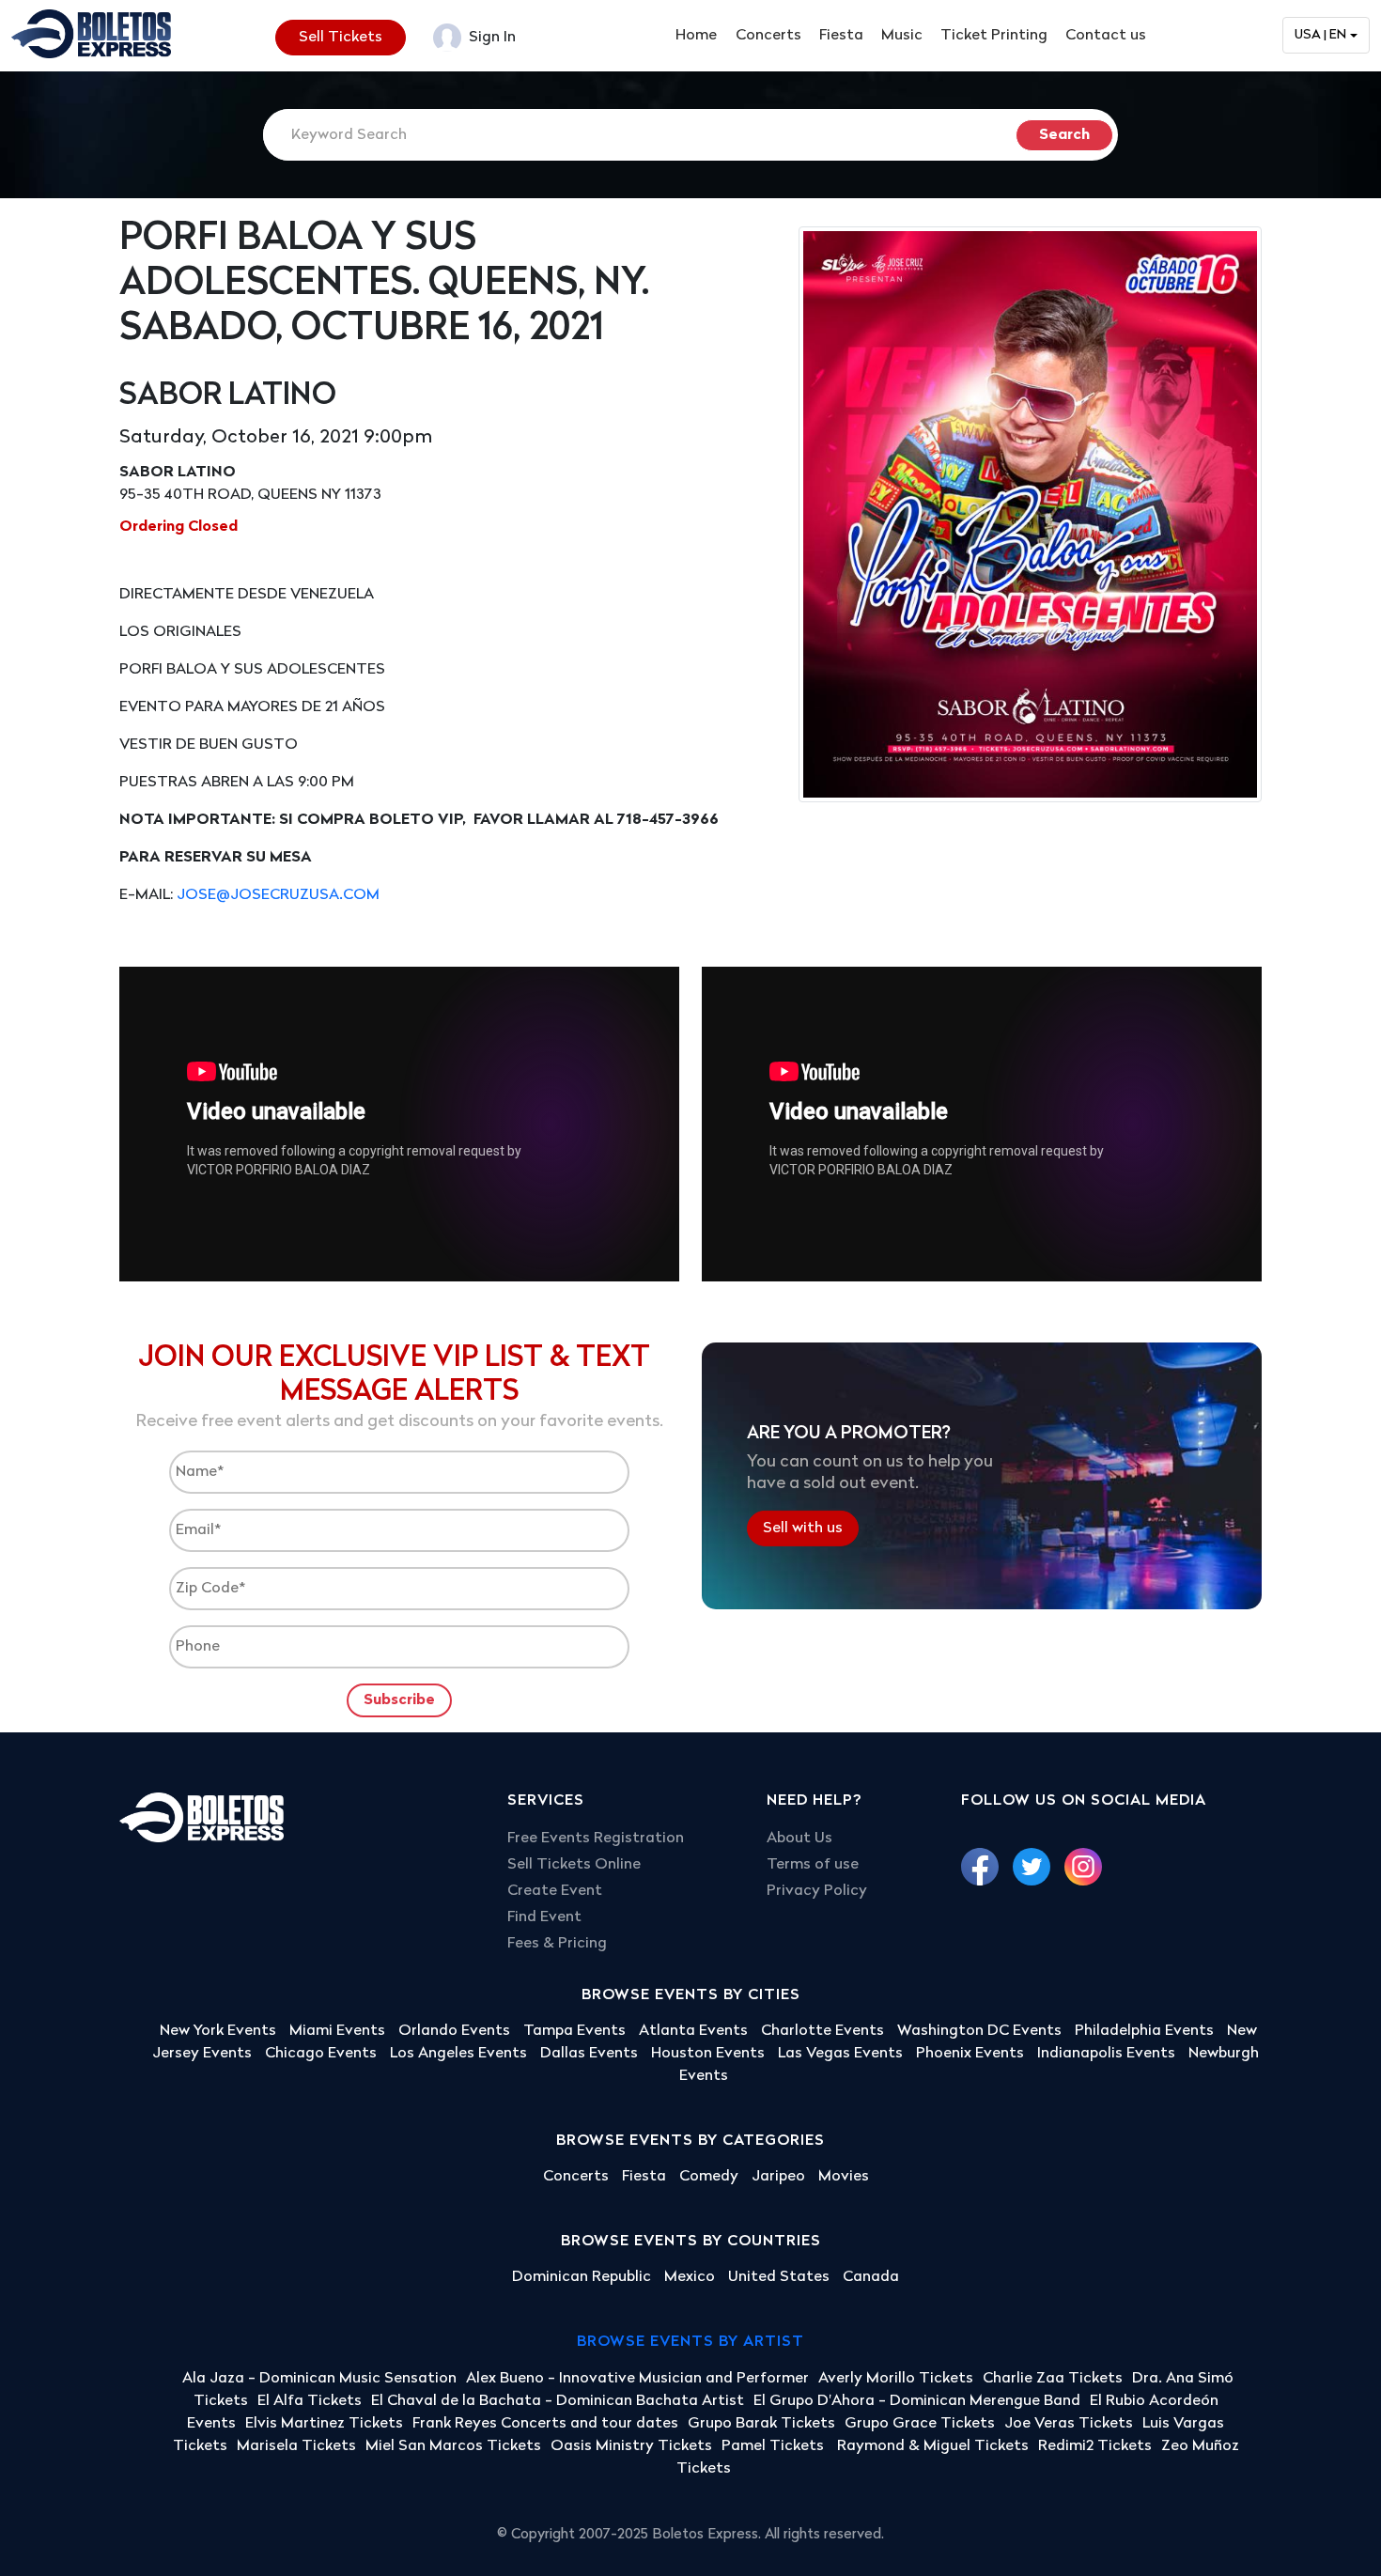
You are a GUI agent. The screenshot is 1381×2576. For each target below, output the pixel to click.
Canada (871, 2277)
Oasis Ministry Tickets (631, 2446)
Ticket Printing (994, 36)
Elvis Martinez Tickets (324, 2424)
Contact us (1106, 36)
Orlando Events (454, 2031)
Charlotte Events (822, 2031)
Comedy (709, 2177)
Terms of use (813, 1865)
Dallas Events (589, 2054)
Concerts (768, 36)
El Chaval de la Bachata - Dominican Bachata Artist (558, 2401)
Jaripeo (778, 2177)
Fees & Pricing (557, 1944)
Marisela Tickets (296, 2446)
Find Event (544, 1917)
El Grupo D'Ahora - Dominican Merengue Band (917, 2401)
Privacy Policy (817, 1891)
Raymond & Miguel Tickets (933, 2446)
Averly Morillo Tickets (896, 2379)
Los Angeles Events (458, 2054)
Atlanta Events (693, 2031)
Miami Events (337, 2031)
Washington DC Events (979, 2031)
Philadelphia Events (1144, 2031)
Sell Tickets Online (574, 1865)
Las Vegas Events (840, 2054)
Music (902, 36)
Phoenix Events (970, 2054)
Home (696, 36)
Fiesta (841, 36)
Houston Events (708, 2054)
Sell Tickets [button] (341, 38)
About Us (799, 1839)
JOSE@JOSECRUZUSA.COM (278, 895)
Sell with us (803, 1529)
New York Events (218, 2031)
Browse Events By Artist (690, 2342)
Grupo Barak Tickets (761, 2424)
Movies (844, 2177)
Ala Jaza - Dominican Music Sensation (319, 2379)
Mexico (690, 2277)
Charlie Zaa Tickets (1053, 2379)
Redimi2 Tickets (1095, 2446)
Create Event (555, 1891)
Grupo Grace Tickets (920, 2424)
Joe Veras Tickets (1069, 2424)
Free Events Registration (596, 1839)
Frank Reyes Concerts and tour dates (545, 2424)
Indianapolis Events (1106, 2054)
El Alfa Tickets (310, 2401)
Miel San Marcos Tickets (453, 2446)
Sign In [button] (490, 38)
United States (779, 2277)
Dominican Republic (582, 2277)
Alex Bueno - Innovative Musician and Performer (637, 2379)
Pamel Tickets (775, 2446)
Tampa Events (574, 2031)
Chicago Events (321, 2054)
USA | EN (1320, 35)
